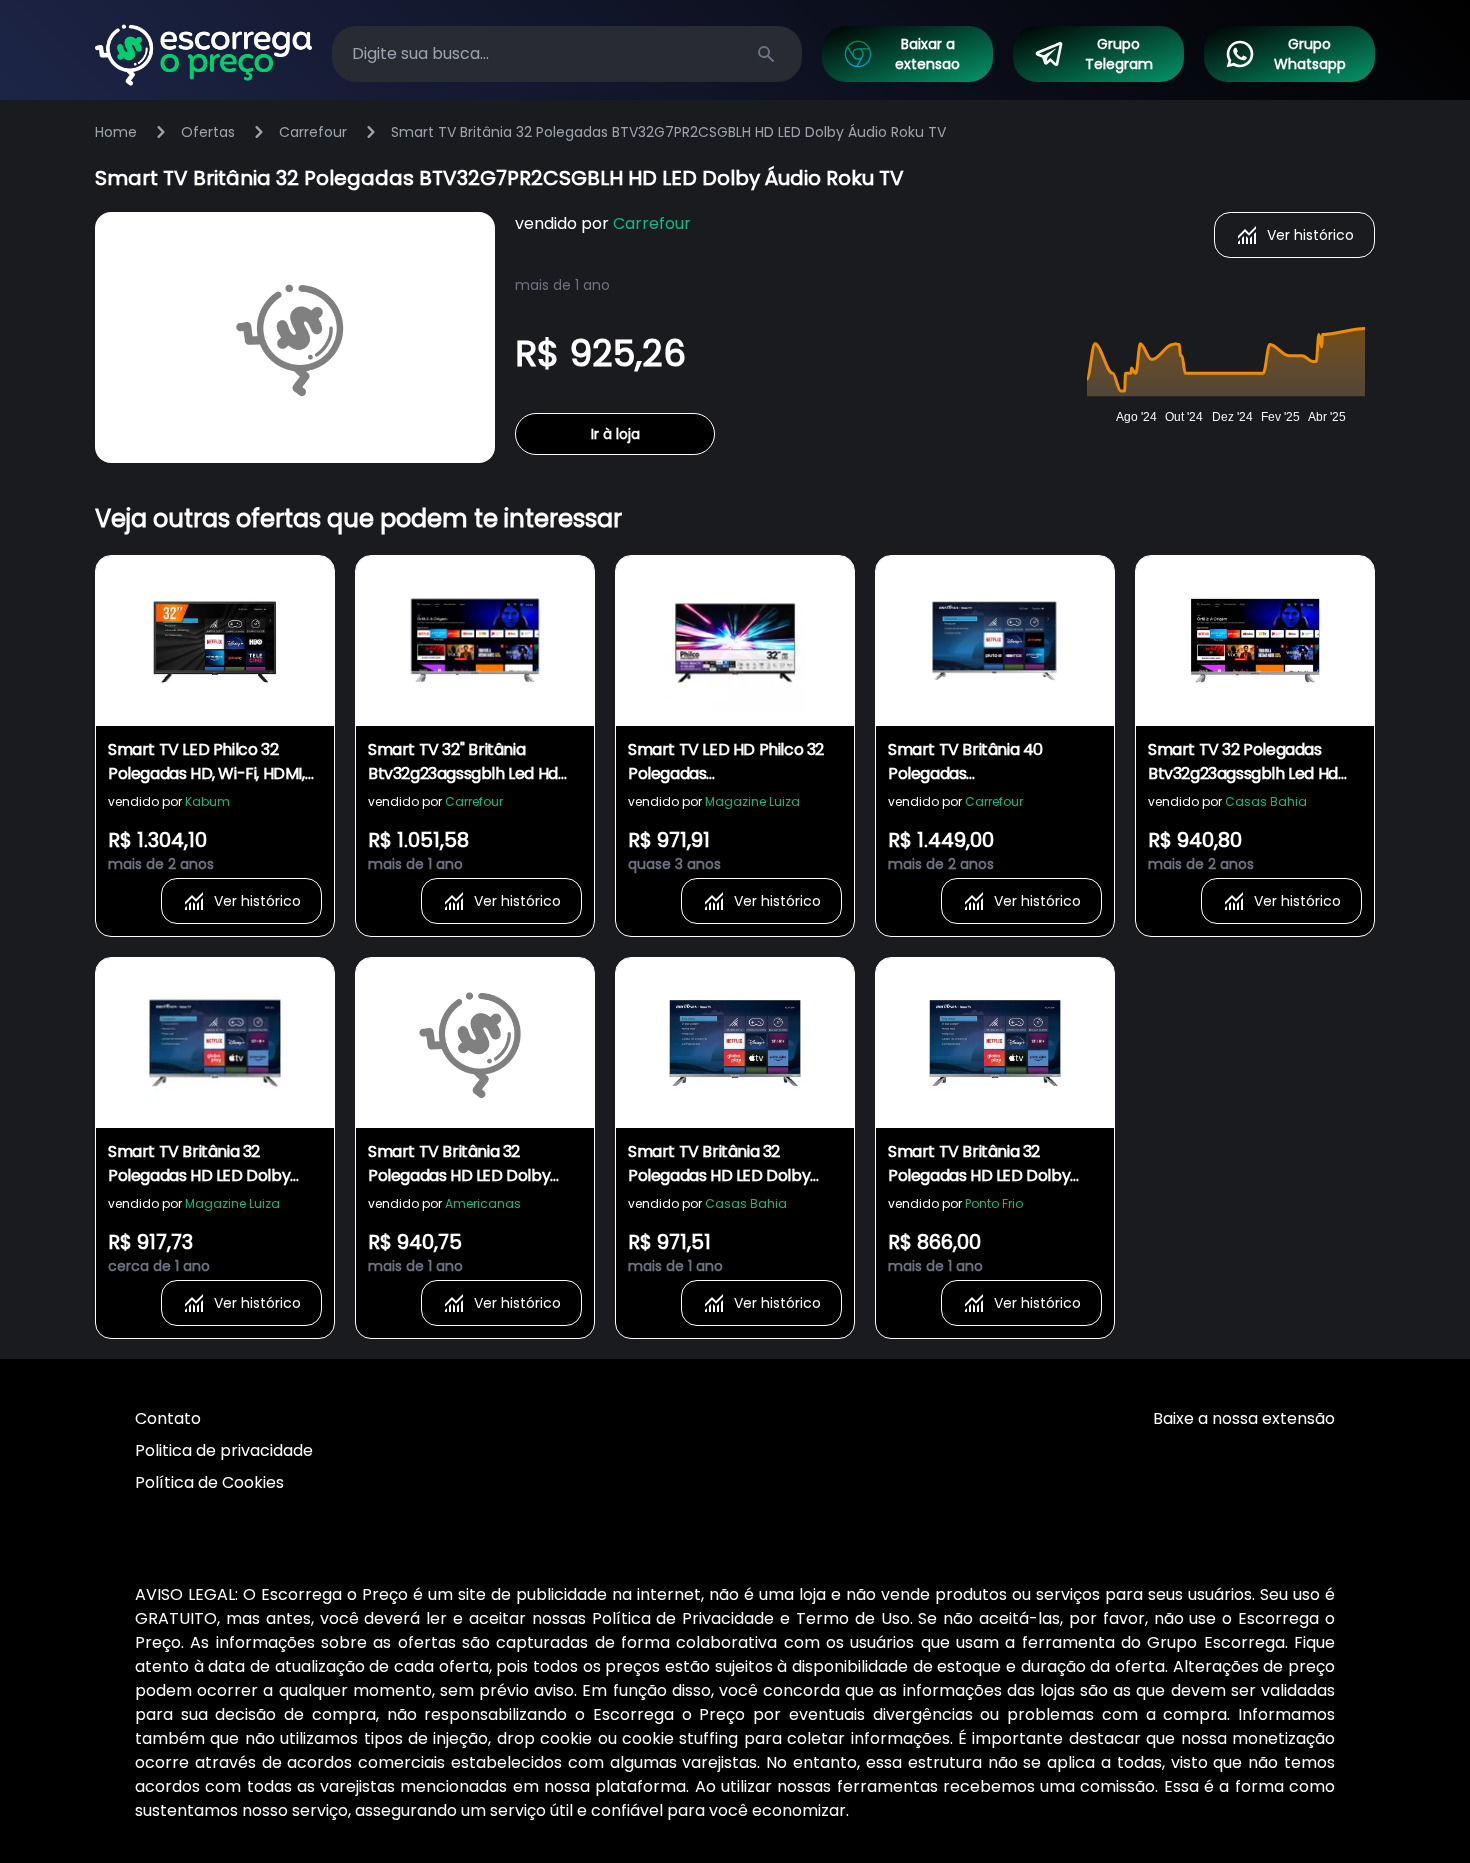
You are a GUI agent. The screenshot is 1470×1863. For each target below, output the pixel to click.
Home (116, 132)
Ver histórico (1310, 235)
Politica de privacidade (224, 1450)
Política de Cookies (209, 1482)
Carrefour (313, 132)
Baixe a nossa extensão (1244, 1418)
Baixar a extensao (927, 54)
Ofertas (208, 132)
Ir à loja (615, 434)
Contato (168, 1418)
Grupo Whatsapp (1310, 54)
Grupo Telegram (1119, 54)
